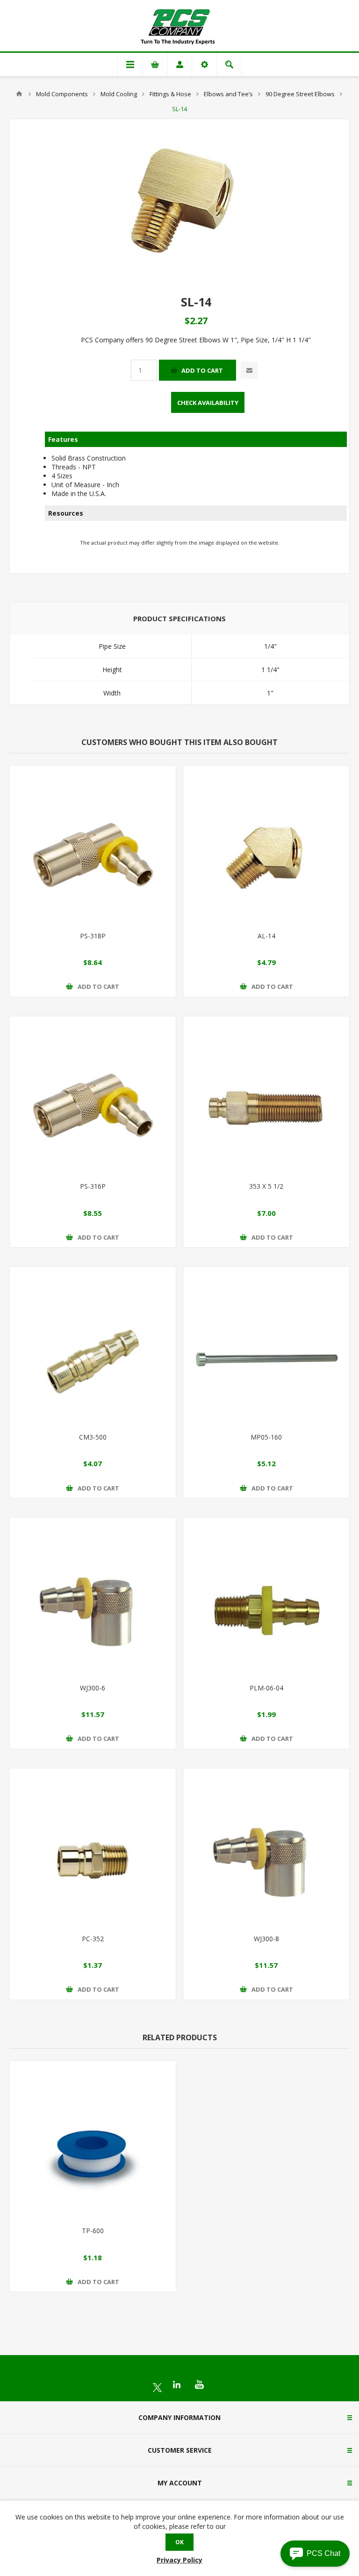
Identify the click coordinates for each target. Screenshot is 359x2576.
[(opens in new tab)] (157, 2388)
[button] (315, 2554)
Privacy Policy (179, 2560)
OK (179, 2542)
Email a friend (249, 370)
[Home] (19, 94)
